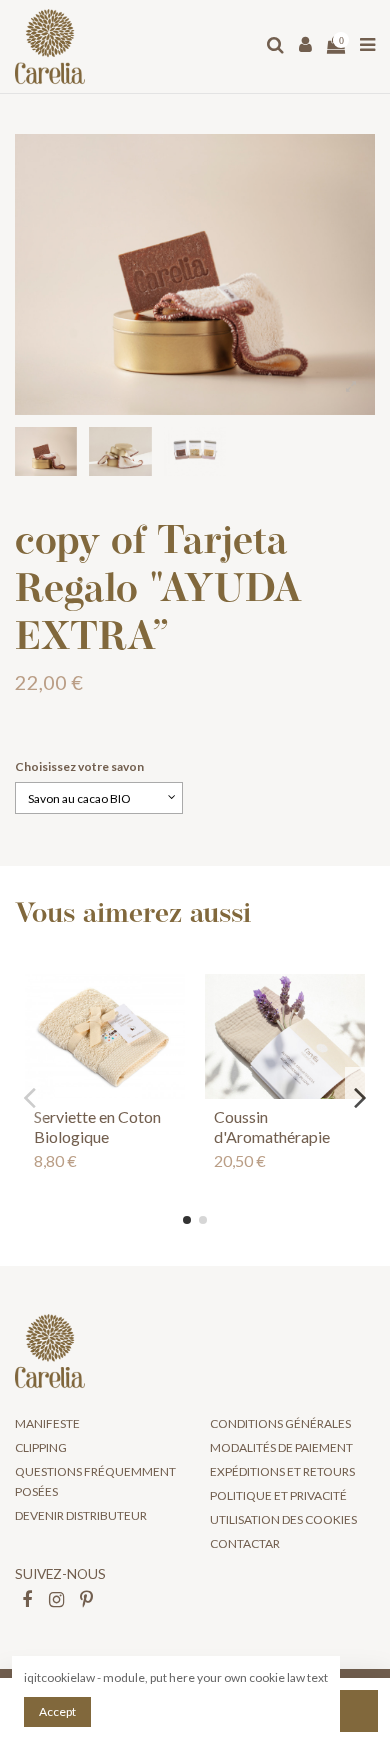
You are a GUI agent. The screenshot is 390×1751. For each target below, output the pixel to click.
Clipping (41, 1447)
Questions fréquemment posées (95, 1481)
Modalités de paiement (281, 1447)
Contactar (245, 1543)
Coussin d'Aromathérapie (272, 1126)
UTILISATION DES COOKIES (283, 1519)
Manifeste (47, 1423)
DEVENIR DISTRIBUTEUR (81, 1515)
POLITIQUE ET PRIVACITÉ (278, 1495)
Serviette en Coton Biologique (97, 1126)
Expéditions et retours (282, 1471)
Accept (57, 1711)
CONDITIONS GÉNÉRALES (280, 1423)
